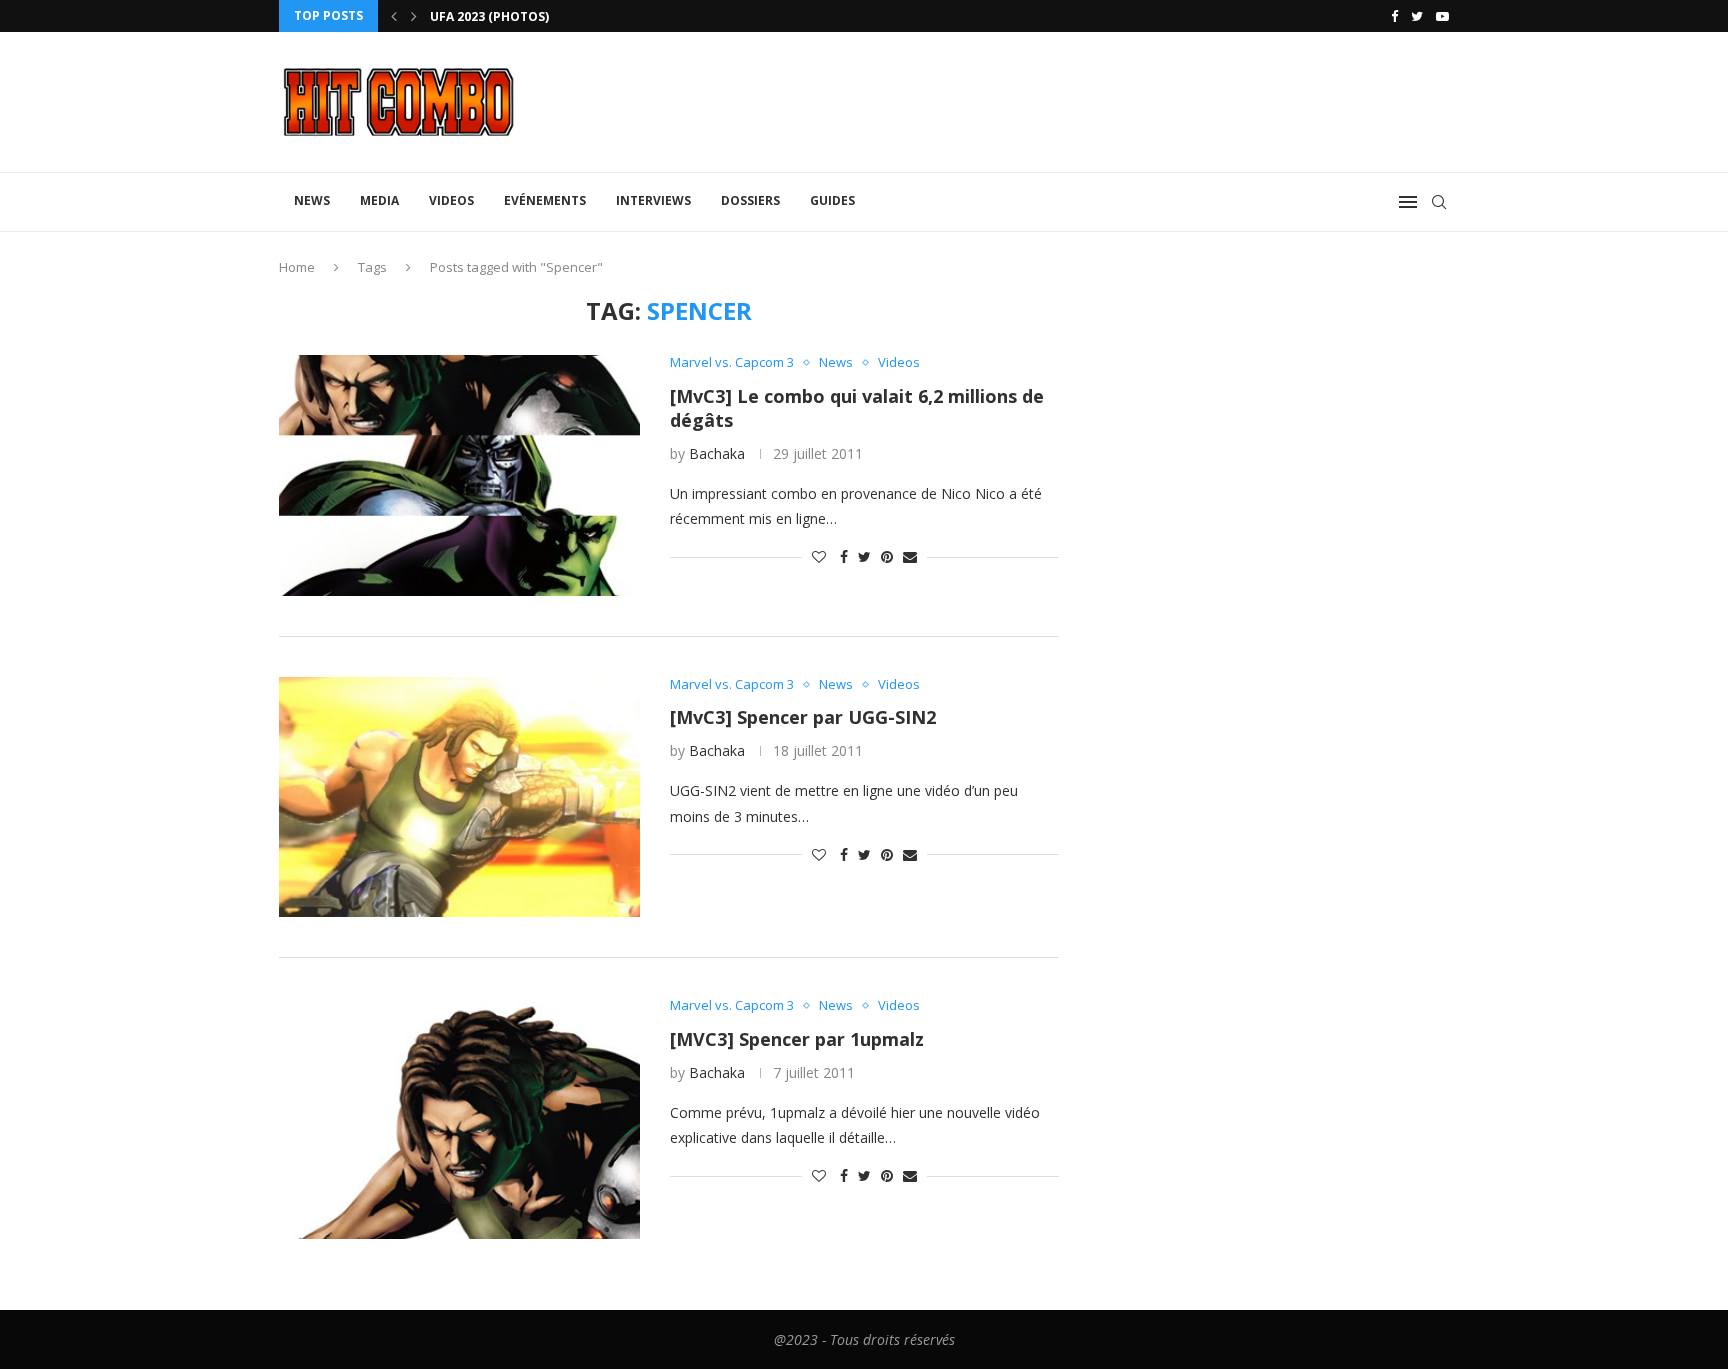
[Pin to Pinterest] (887, 556)
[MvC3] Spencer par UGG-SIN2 (803, 717)
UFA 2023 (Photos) (489, 16)
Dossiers (750, 200)
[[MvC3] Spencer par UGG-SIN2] (459, 797)
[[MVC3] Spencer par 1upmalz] (459, 1118)
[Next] (414, 16)
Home (297, 267)
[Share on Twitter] (864, 556)
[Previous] (394, 16)
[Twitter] (1417, 16)
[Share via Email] (910, 556)
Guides (832, 200)
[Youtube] (1442, 16)
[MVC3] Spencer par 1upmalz (797, 1039)
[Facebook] (1394, 16)
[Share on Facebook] (844, 556)
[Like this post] (819, 556)
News (312, 200)
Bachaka (717, 453)
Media (379, 200)
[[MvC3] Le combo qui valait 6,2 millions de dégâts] (459, 475)
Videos (451, 200)
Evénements (545, 200)
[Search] (1439, 202)
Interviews (653, 200)
